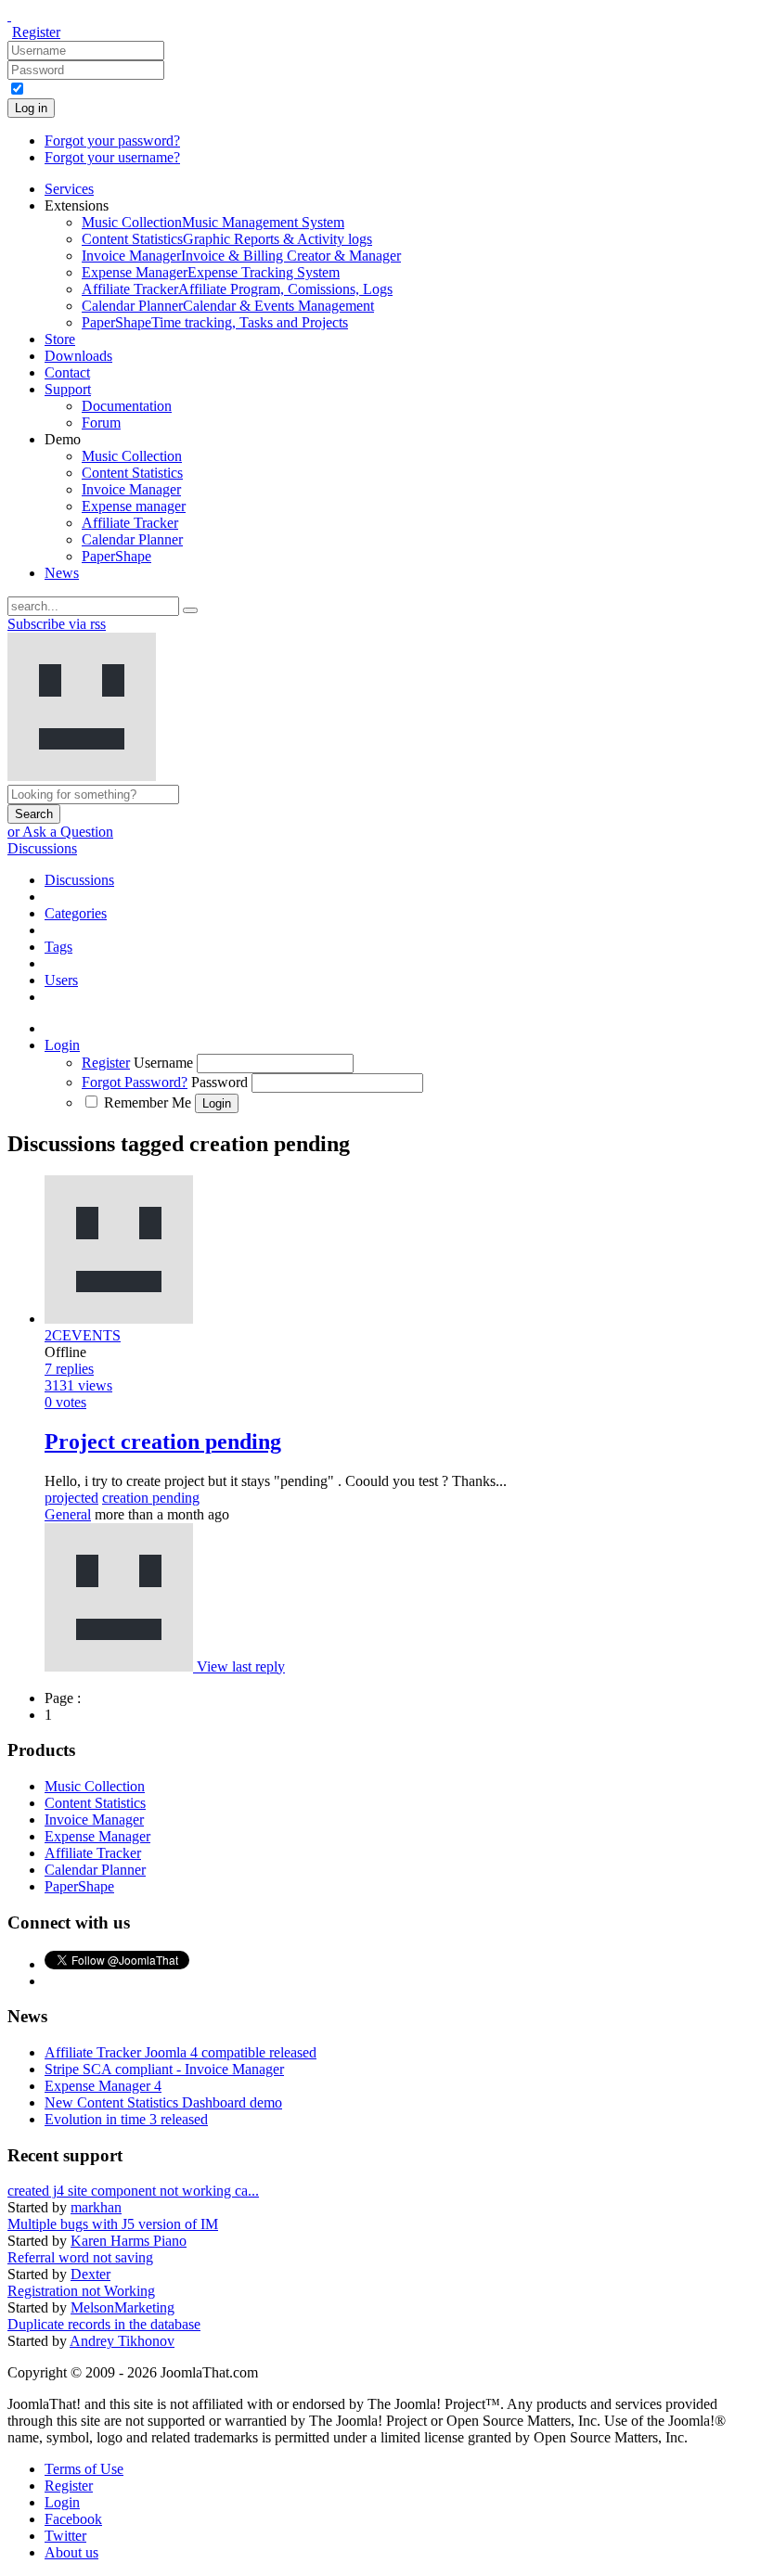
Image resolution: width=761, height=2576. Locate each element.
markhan (96, 2207)
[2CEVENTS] (121, 1666)
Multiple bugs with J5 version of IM (113, 2224)
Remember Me (148, 1102)
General (68, 1514)
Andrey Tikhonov (122, 2341)
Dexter (90, 2274)
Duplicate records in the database (104, 2324)
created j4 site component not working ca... (133, 2191)
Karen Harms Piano (129, 2241)
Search (34, 814)
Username (163, 1063)
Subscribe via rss (57, 624)
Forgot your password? (112, 141)
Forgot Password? (135, 1082)
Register (36, 32)
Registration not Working (81, 2291)
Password (219, 1082)
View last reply (241, 1666)
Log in (31, 108)
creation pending (151, 1498)
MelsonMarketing (123, 2307)
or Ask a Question (60, 832)
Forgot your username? (112, 157)
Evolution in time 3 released (126, 2119)
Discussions (42, 848)
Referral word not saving (80, 2257)
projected (71, 1498)
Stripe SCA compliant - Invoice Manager (164, 2069)
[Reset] (190, 610)
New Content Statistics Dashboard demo (163, 2102)
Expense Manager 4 (103, 2086)
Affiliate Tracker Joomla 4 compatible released (181, 2052)
